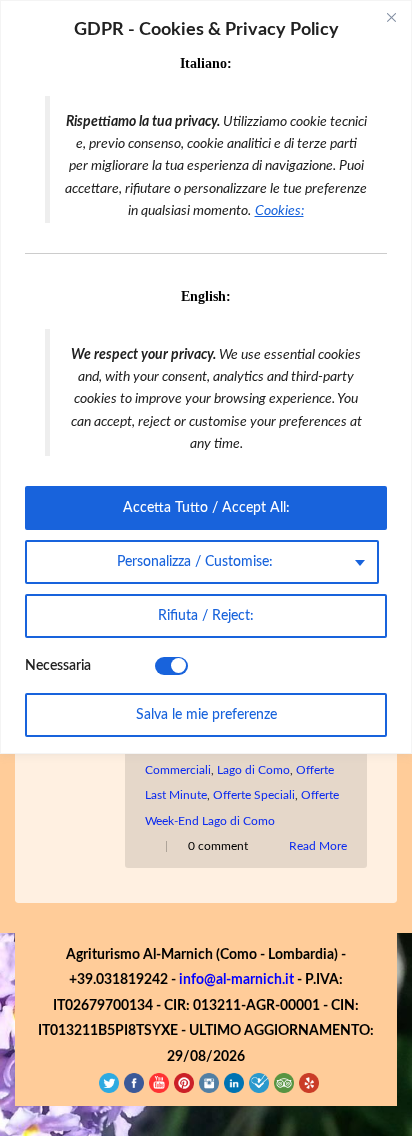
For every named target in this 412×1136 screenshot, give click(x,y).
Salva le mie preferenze (206, 715)
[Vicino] (391, 17)
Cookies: (279, 211)
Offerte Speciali (254, 795)
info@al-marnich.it (236, 980)
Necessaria (58, 666)
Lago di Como (253, 770)
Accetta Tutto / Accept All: (206, 508)
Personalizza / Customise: (195, 562)
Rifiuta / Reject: (206, 616)
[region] (206, 377)
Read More (318, 846)
